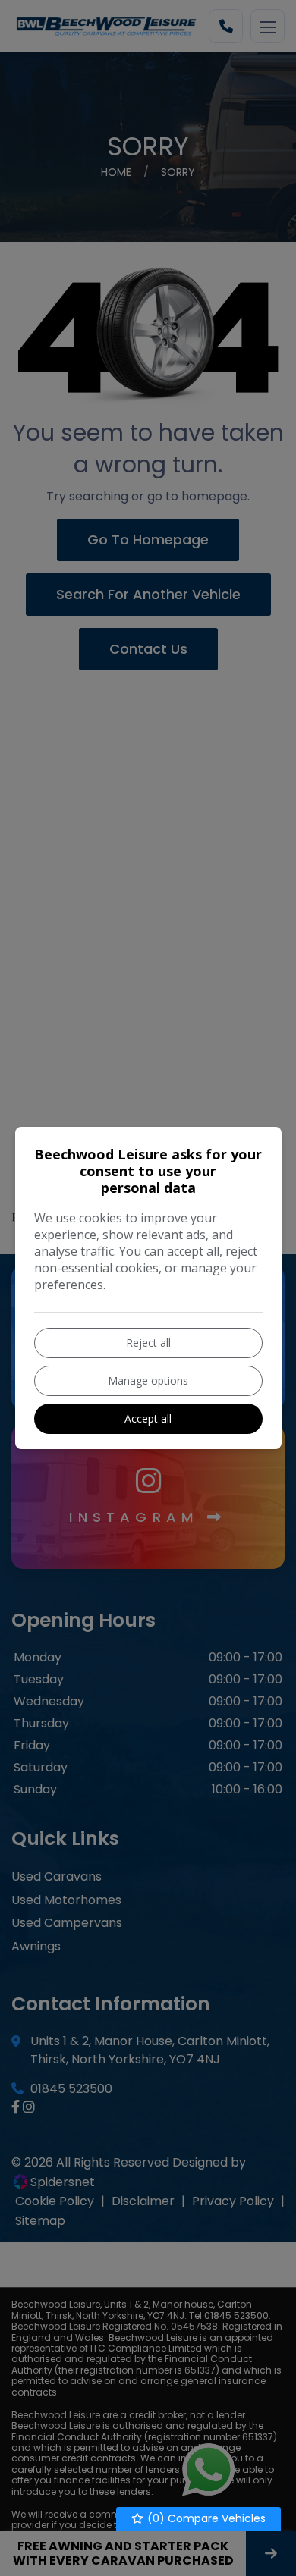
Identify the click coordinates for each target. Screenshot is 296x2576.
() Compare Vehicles (205, 2518)
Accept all (148, 1418)
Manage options (148, 1381)
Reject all (148, 1343)
